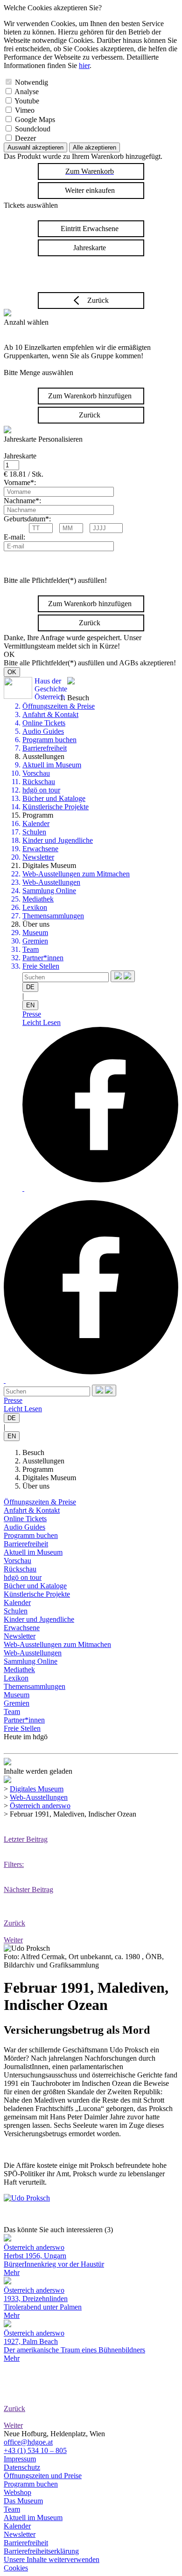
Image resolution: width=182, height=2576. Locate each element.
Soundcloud (33, 129)
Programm (38, 1469)
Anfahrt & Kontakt (50, 714)
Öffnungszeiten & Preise (59, 706)
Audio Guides (43, 731)
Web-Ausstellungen (51, 882)
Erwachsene (40, 849)
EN (30, 1005)
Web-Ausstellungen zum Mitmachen (76, 874)
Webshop (17, 2492)
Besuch (33, 1452)
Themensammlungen (53, 916)
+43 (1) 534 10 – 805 (35, 2450)
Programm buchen (49, 740)
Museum (35, 933)
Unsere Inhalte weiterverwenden (52, 2559)
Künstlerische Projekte (56, 807)
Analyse (27, 92)
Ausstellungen (43, 1461)
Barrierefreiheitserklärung (41, 2551)
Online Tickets (44, 723)
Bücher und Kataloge (54, 798)
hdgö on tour (41, 790)
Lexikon (35, 907)
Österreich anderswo (40, 1806)
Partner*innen (43, 958)
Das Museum (23, 2501)
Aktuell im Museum (52, 765)
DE (30, 987)
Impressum (20, 2459)
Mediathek (38, 899)
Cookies (16, 2568)
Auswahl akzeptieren (35, 147)
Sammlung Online (49, 891)
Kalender (36, 823)
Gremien (35, 941)
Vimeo (25, 110)
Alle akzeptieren (94, 147)
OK (12, 672)
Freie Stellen (41, 966)
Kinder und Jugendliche (58, 840)
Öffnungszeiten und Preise (43, 2476)
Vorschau (36, 773)
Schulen (34, 832)
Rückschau (39, 782)
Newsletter (38, 857)
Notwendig (31, 82)
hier (84, 65)
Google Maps (35, 120)
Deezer (25, 138)
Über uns (36, 1486)
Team (31, 949)
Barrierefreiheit (45, 748)
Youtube (27, 101)
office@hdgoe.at (28, 2442)
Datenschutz (22, 2467)
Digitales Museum (49, 1478)
